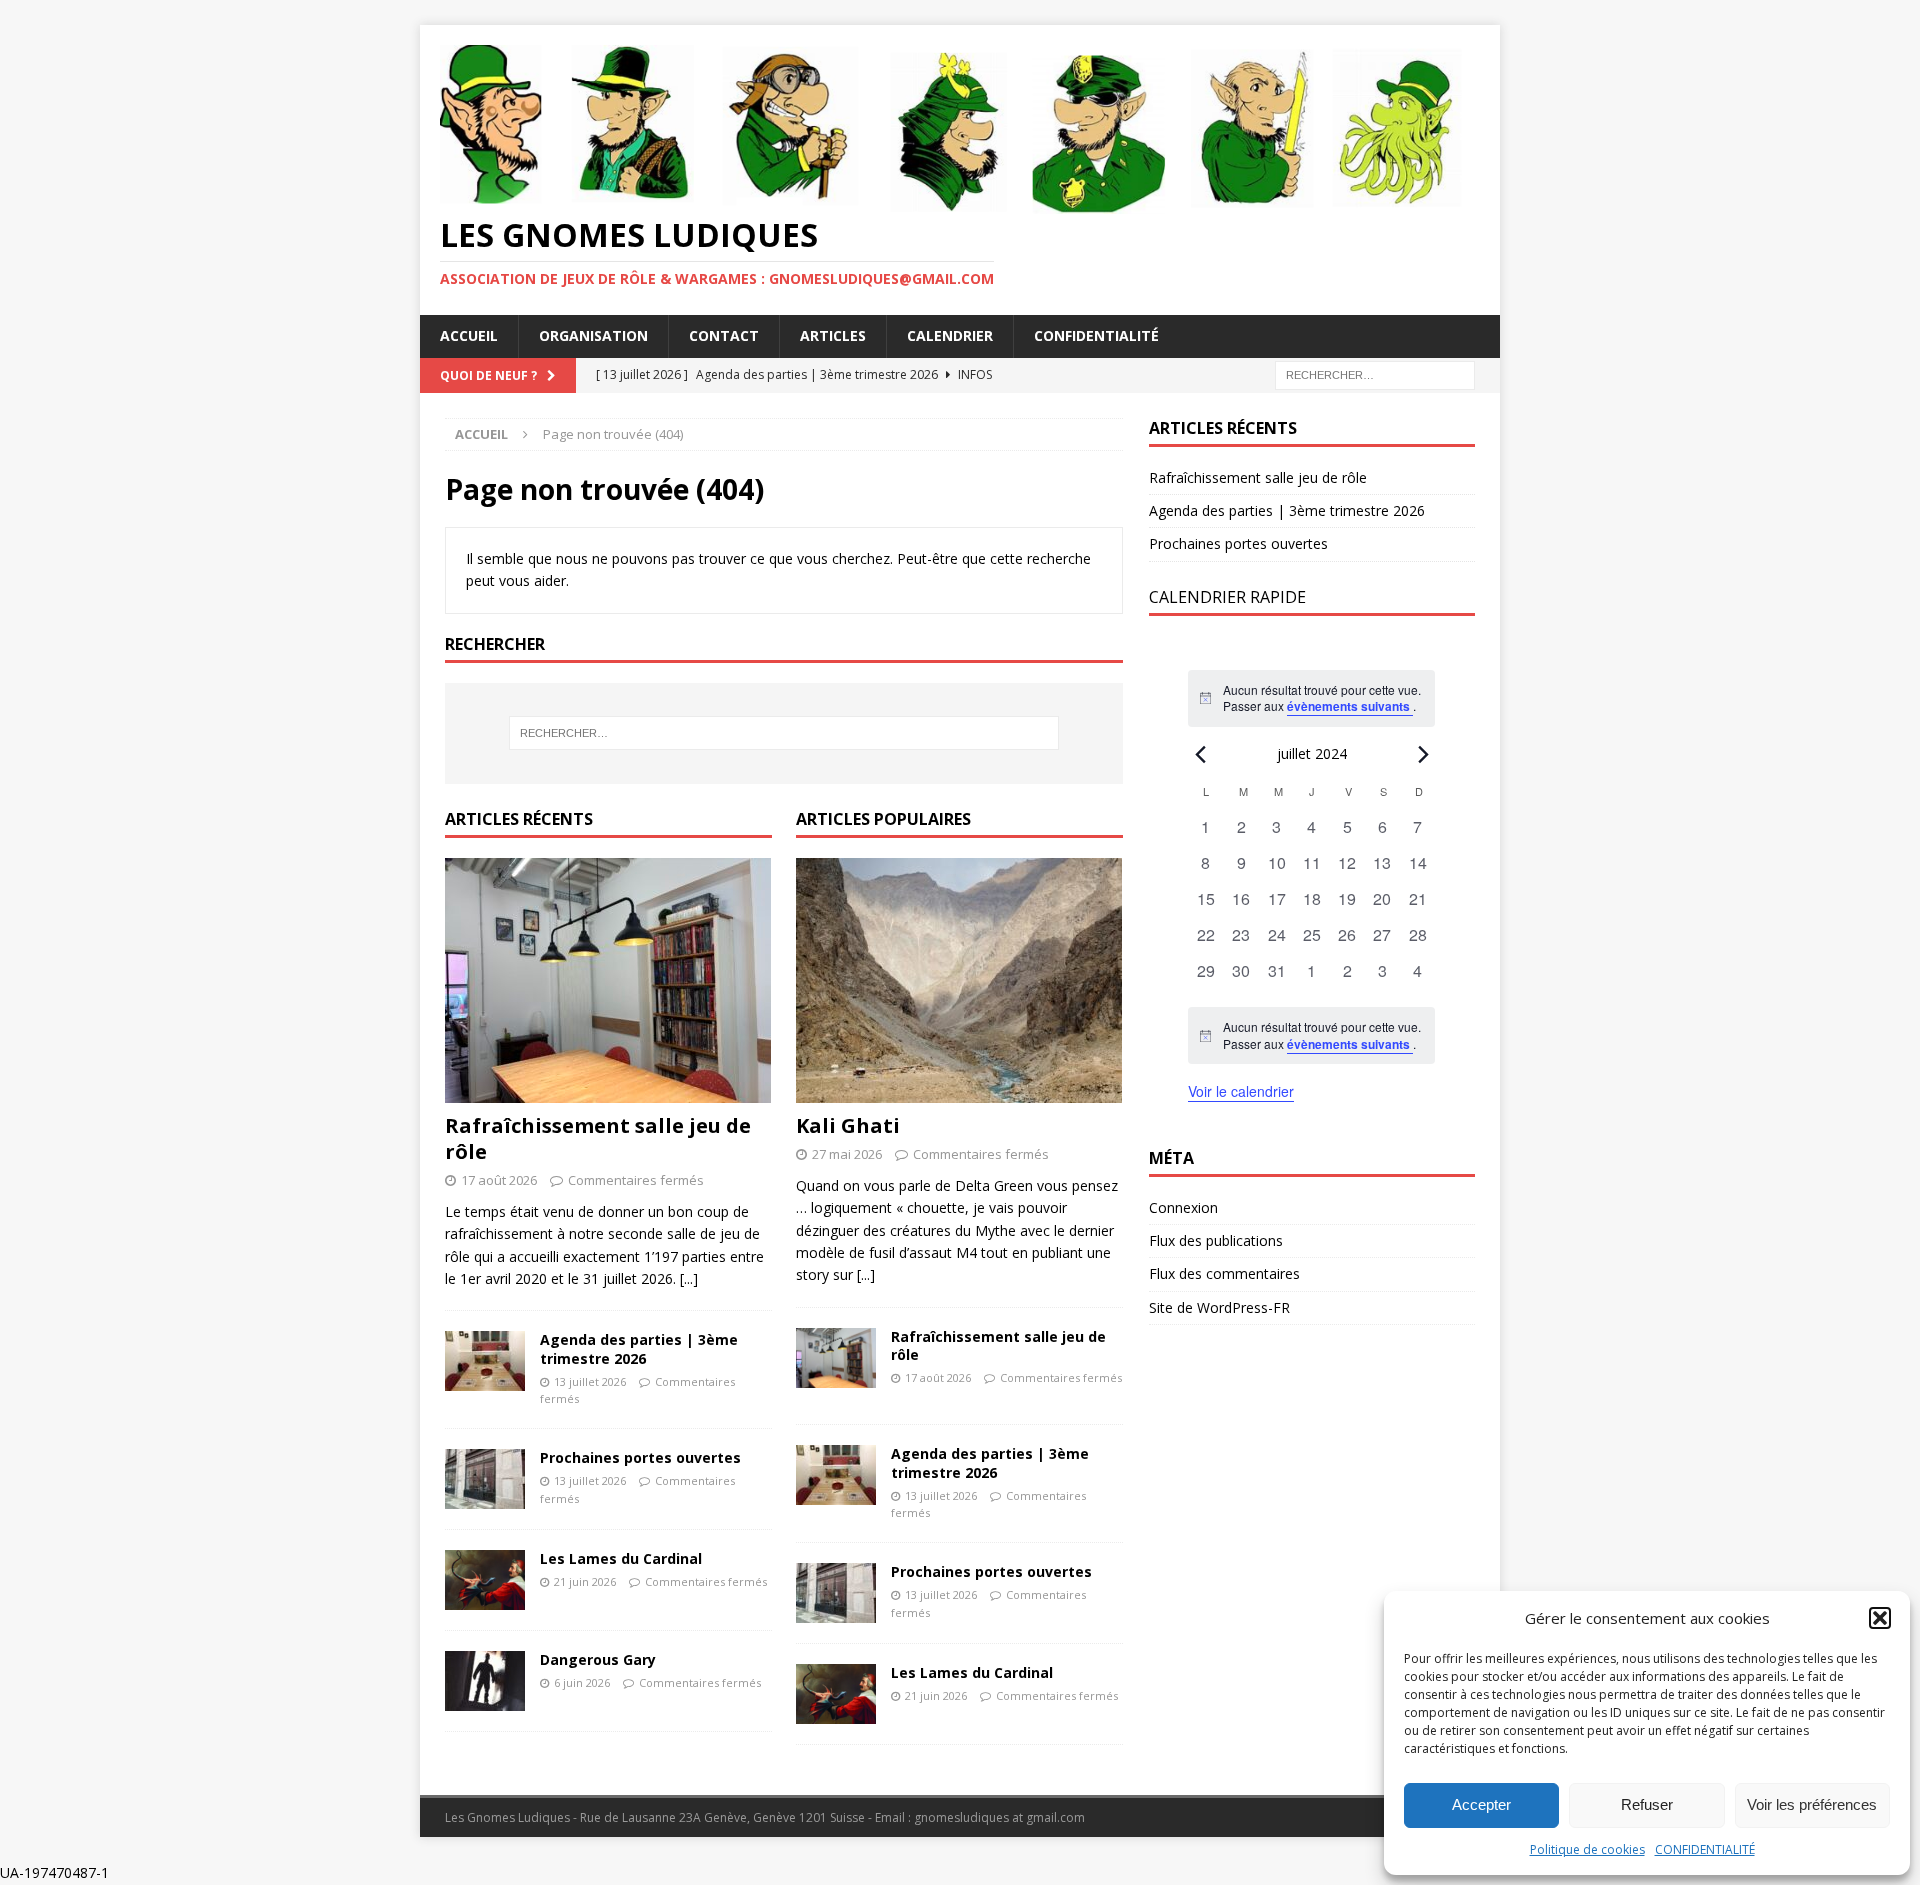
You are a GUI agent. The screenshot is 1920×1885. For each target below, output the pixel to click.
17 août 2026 (499, 1180)
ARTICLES (833, 335)
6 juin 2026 (582, 1682)
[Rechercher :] (1375, 373)
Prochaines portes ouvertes (640, 1457)
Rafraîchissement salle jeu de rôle (598, 1138)
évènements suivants (1350, 706)
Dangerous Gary (598, 1659)
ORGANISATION (593, 335)
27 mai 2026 (847, 1154)
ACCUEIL (469, 335)
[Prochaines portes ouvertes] (485, 1479)
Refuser (1647, 1804)
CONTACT (724, 335)
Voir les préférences (1812, 1804)
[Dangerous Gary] (485, 1681)
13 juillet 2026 (590, 1381)
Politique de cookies (1587, 1849)
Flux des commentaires (1224, 1273)
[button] (1880, 1618)
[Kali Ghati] (959, 980)
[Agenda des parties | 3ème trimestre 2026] (485, 1361)
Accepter (1481, 1804)
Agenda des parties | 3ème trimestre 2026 (639, 1348)
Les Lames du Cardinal (621, 1558)
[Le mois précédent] (1423, 755)
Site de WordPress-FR (1219, 1307)
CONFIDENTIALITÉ (1705, 1849)
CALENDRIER (950, 335)
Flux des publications (1216, 1240)
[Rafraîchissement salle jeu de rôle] (608, 980)
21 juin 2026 (585, 1581)
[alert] (1311, 1035)
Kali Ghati (848, 1125)
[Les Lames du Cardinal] (485, 1580)
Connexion (1183, 1207)
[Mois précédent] (1200, 755)
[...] (689, 1278)
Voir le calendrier (1241, 1091)
